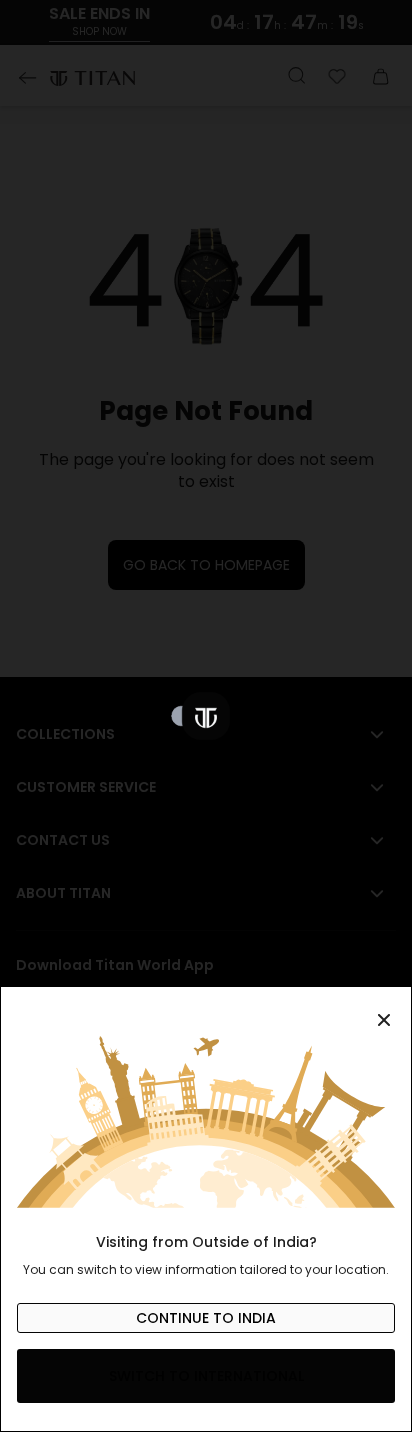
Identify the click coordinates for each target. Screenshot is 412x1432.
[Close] (206, 1009)
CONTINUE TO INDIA (206, 1318)
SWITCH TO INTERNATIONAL (206, 1376)
